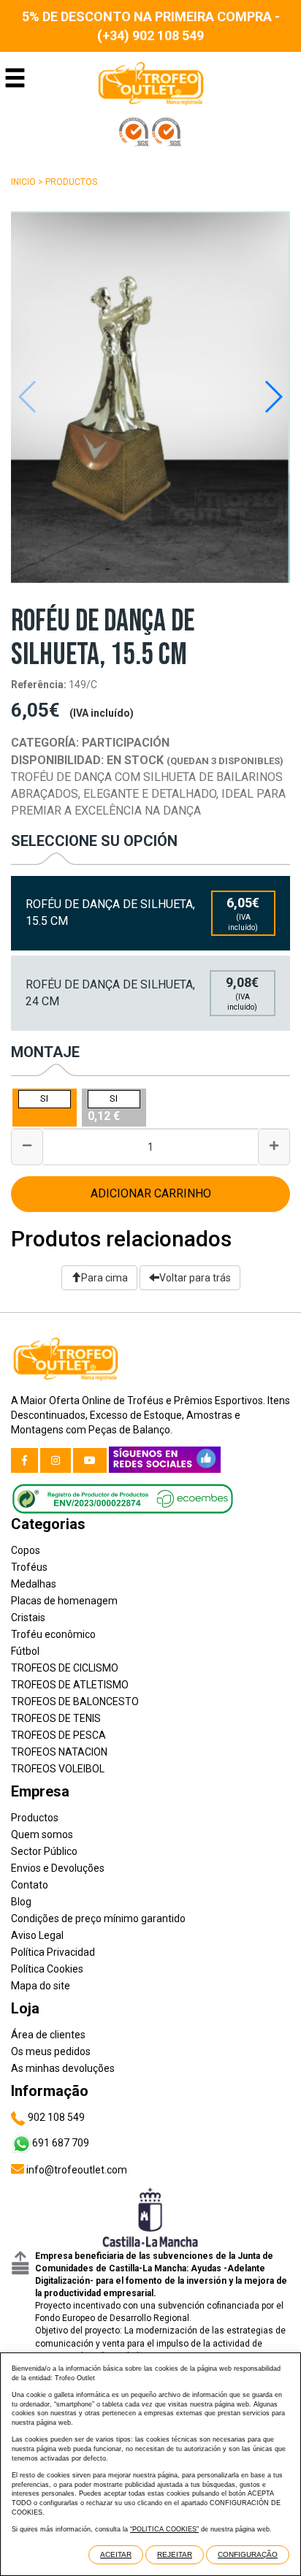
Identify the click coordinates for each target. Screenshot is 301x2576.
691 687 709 (61, 2143)
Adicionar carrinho (151, 1193)
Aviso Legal (37, 1935)
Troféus (29, 1567)
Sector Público (44, 1851)
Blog (21, 1902)
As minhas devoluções (63, 2068)
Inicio (23, 182)
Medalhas (34, 1584)
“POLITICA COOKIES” (164, 2529)
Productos (71, 182)
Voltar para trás (195, 1278)
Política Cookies (47, 1969)
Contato (30, 1885)
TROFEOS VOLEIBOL (58, 1769)
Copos (26, 1550)
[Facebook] (24, 1460)
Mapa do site (41, 1986)
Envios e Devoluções (58, 1868)
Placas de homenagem (64, 1601)
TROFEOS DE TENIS (56, 1718)
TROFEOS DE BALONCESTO (75, 1702)
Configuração (248, 2554)
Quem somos (42, 1834)
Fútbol (25, 1651)
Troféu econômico (53, 1634)
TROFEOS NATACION (59, 1752)
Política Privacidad (53, 1952)
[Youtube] (90, 1460)
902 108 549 (55, 2117)
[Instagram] (56, 1460)
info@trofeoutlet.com (76, 2170)
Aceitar (116, 2554)
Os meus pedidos (51, 2051)
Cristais (28, 1617)
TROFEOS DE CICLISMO (65, 1668)
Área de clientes (48, 2035)
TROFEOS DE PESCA (58, 1735)
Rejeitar (175, 2554)
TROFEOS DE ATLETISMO (70, 1685)
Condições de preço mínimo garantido (98, 1918)
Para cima (104, 1278)
